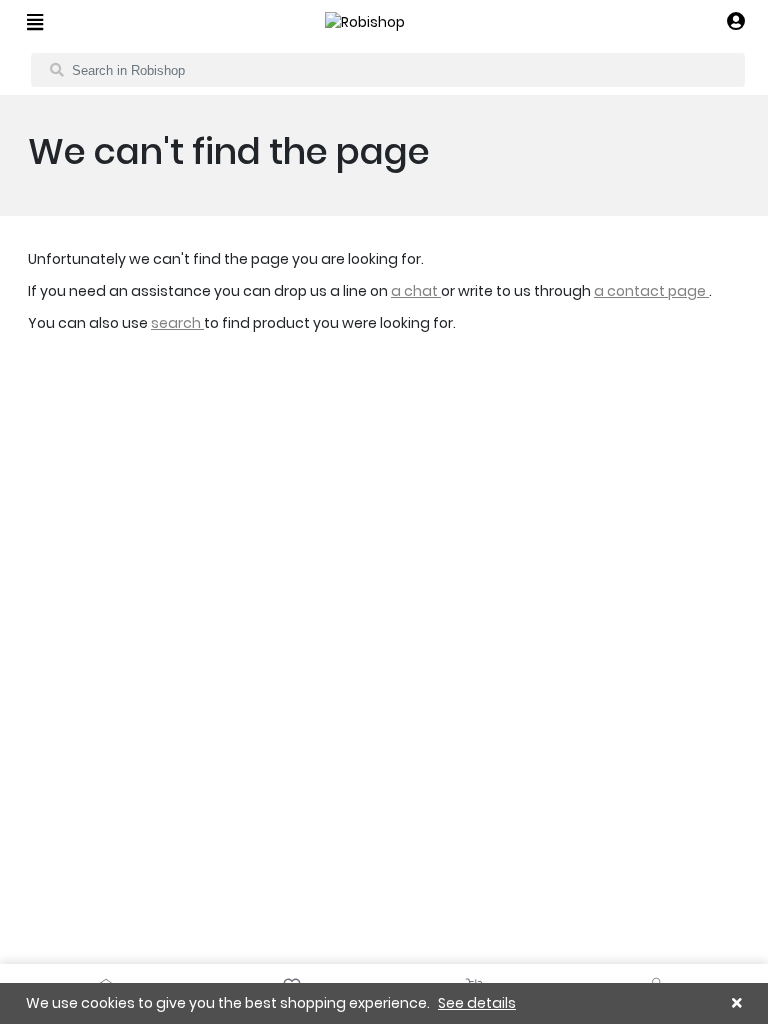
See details (477, 1003)
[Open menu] (35, 22)
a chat (416, 291)
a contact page (651, 291)
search (177, 323)
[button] (736, 22)
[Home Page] (365, 22)
